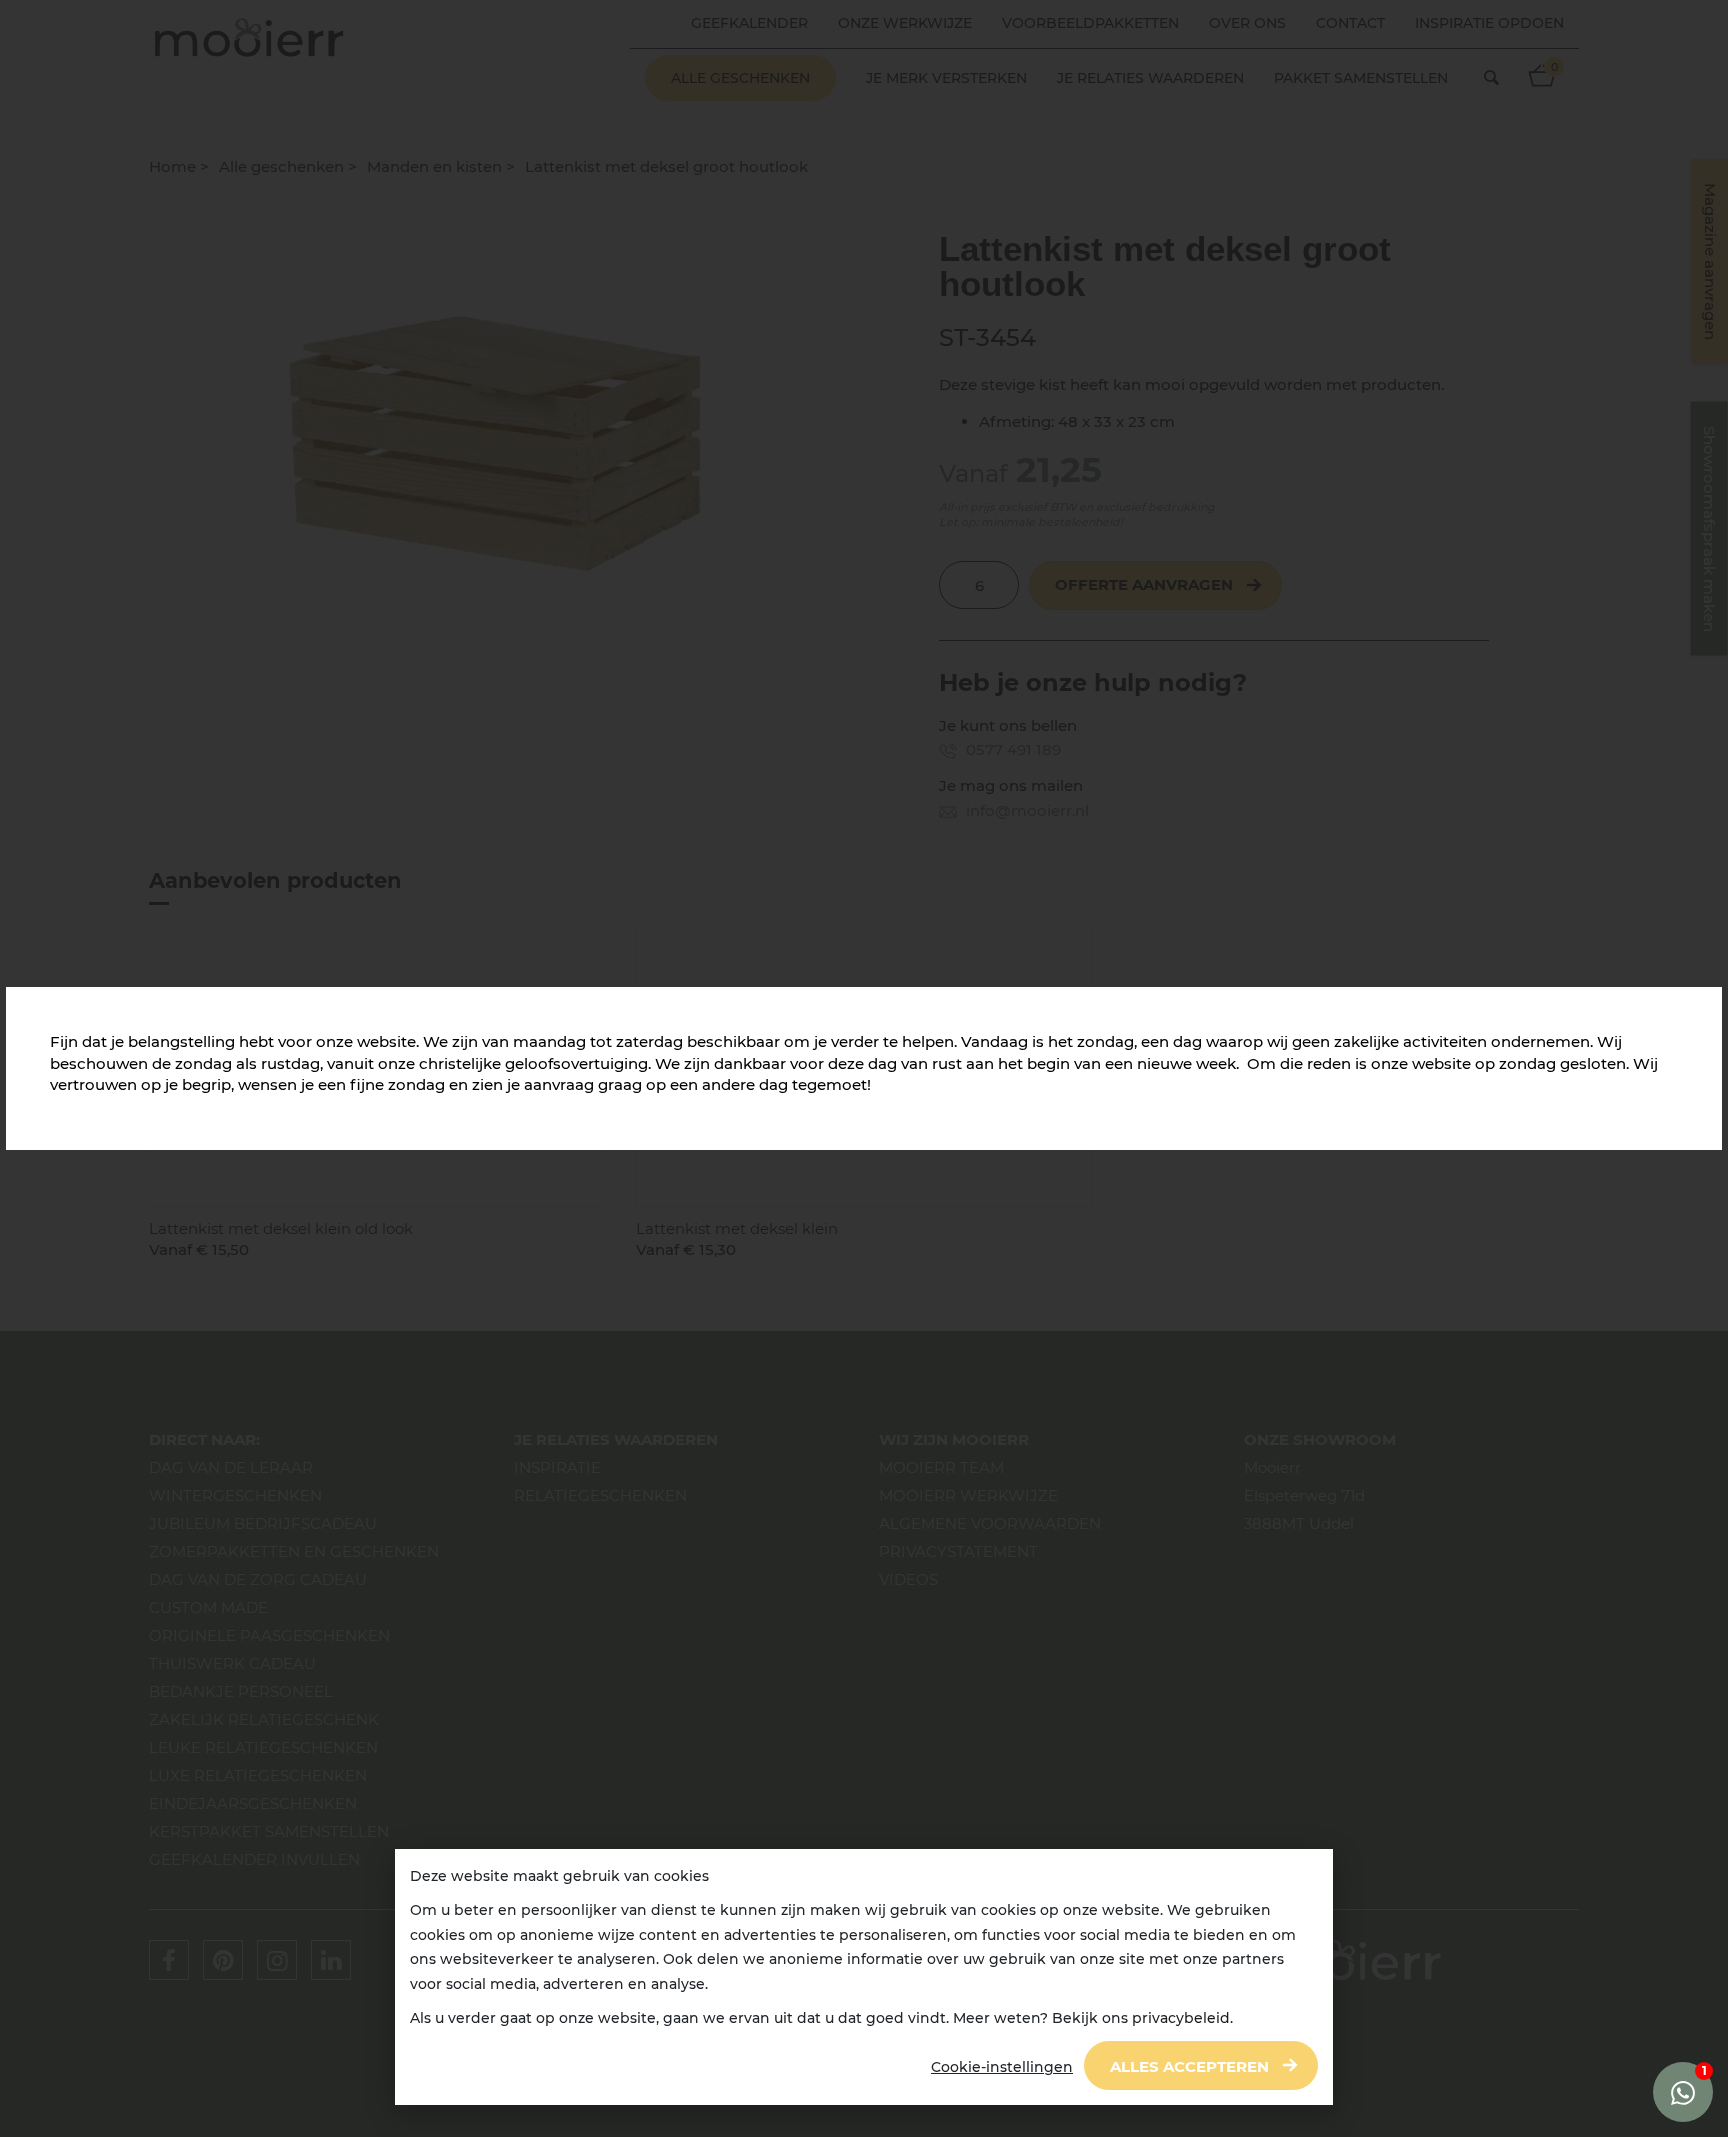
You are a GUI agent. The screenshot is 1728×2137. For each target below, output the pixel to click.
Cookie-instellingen (1002, 2067)
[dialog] (864, 1977)
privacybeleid (1181, 2018)
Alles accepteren (1189, 2066)
